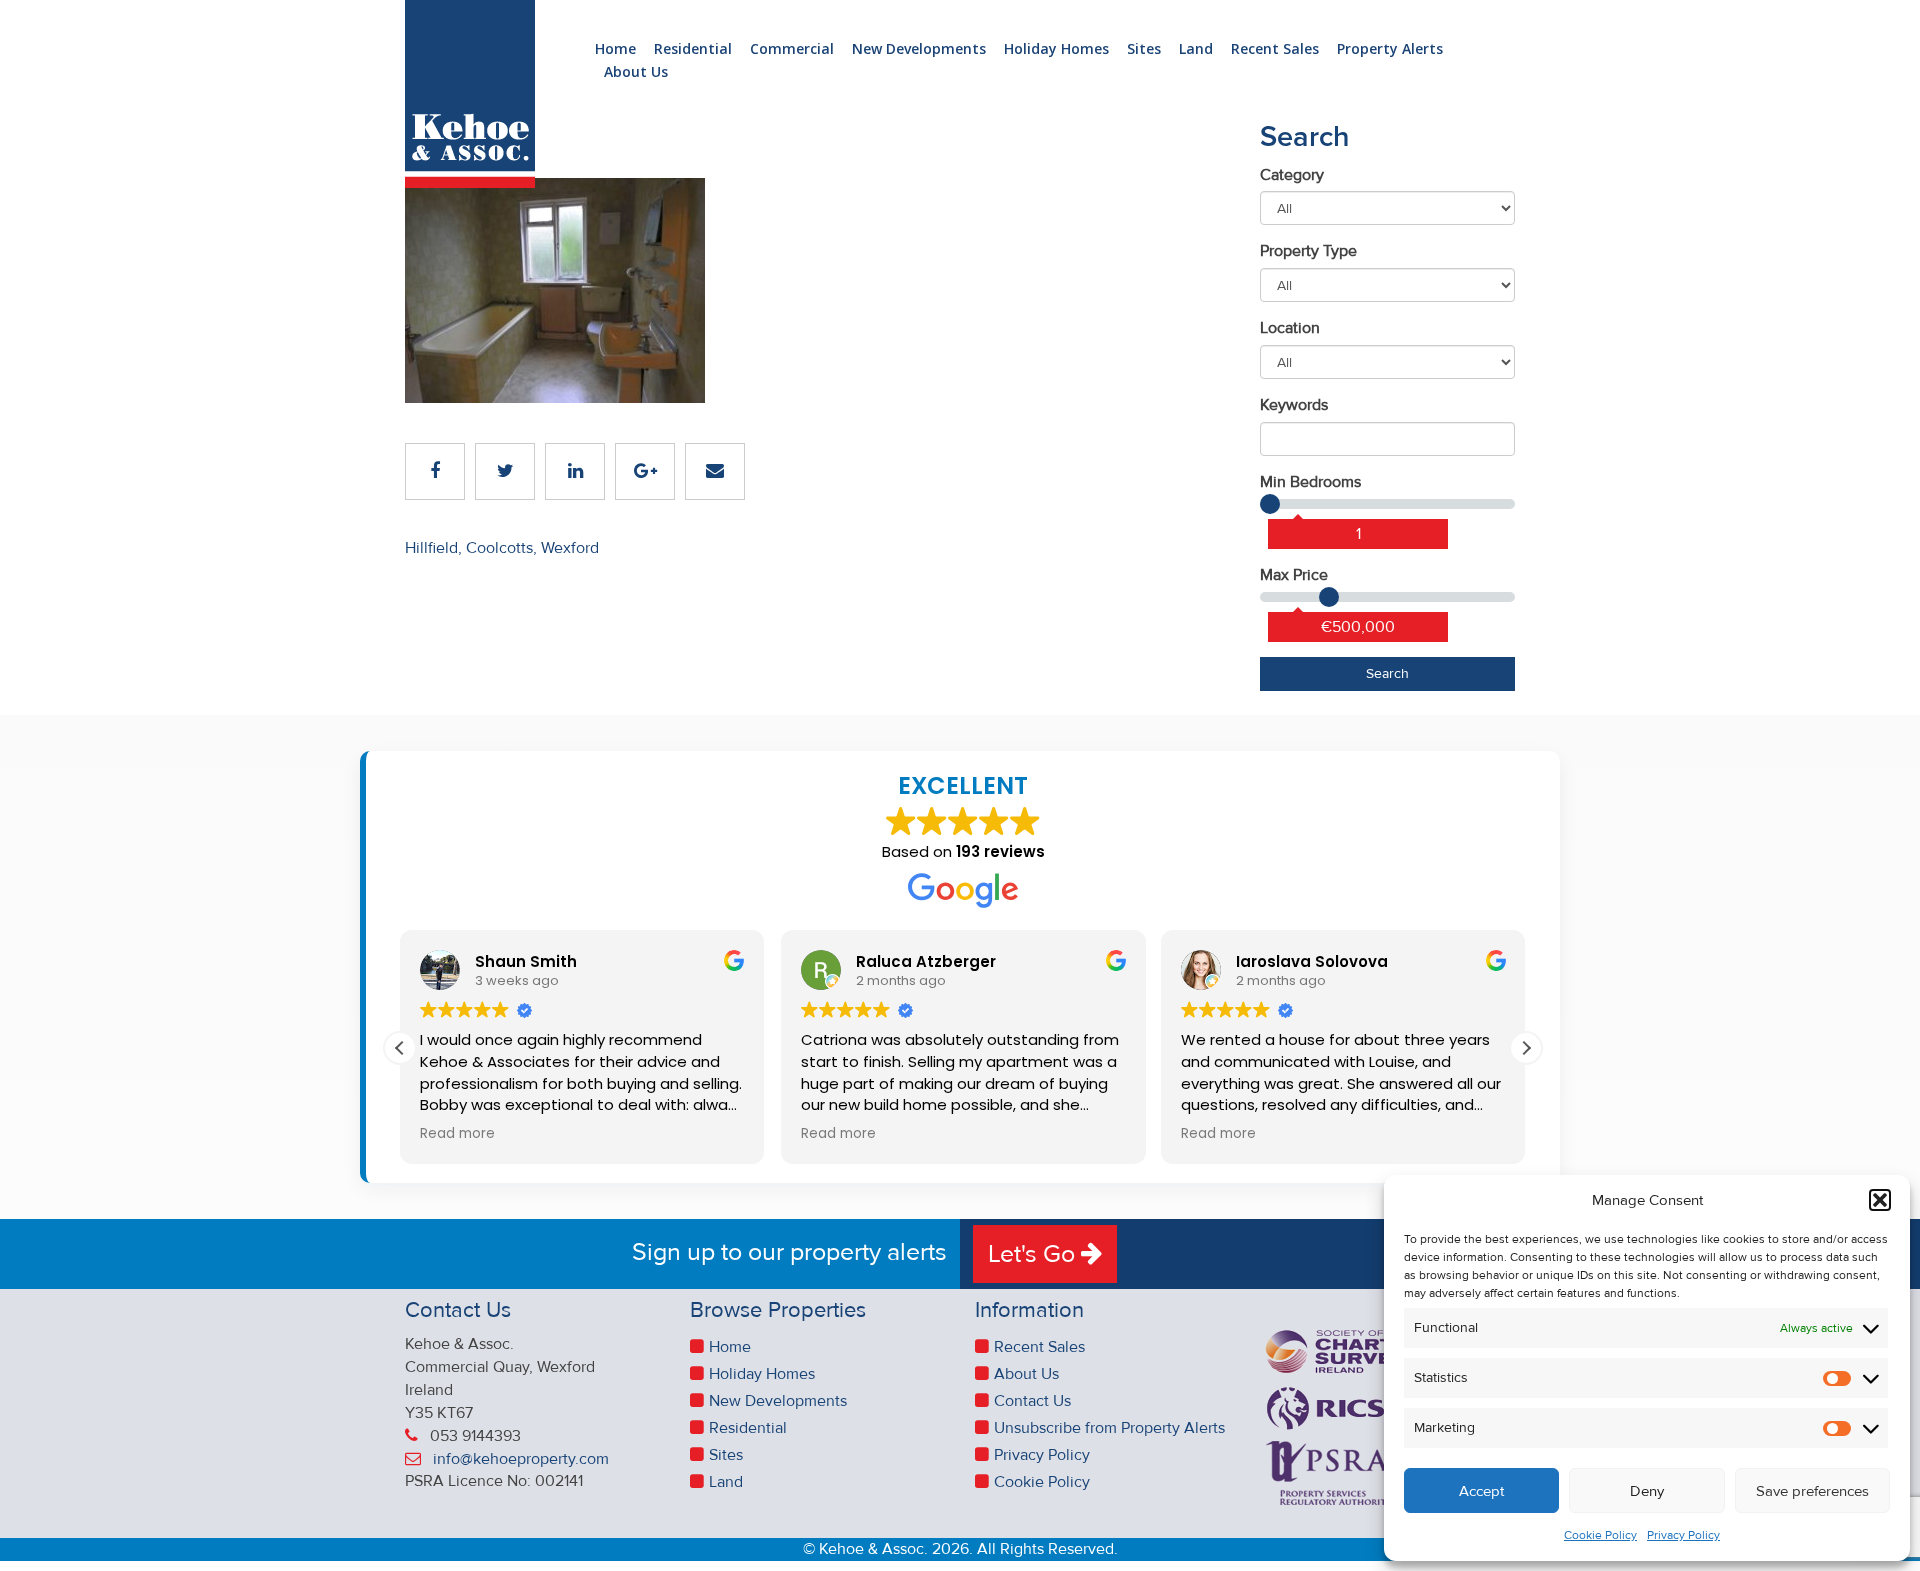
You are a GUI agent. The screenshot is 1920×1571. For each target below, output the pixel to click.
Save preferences (1812, 1491)
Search (1387, 673)
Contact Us (1032, 1401)
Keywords (1294, 405)
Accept (1481, 1491)
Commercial (792, 49)
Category (1292, 175)
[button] (1880, 1200)
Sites (1144, 49)
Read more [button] (457, 1134)
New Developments (919, 49)
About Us (636, 72)
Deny (1647, 1491)
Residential (693, 49)
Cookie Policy (1600, 1535)
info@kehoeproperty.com (521, 1459)
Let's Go (1034, 1254)
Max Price (1294, 575)
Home (615, 49)
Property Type (1308, 251)
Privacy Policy (1683, 1535)
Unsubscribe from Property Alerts (1109, 1428)
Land (1196, 49)
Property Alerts (1390, 49)
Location (1290, 328)
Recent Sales (1275, 49)
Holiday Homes (1056, 49)
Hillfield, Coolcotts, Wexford (502, 548)
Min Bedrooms (1310, 482)
